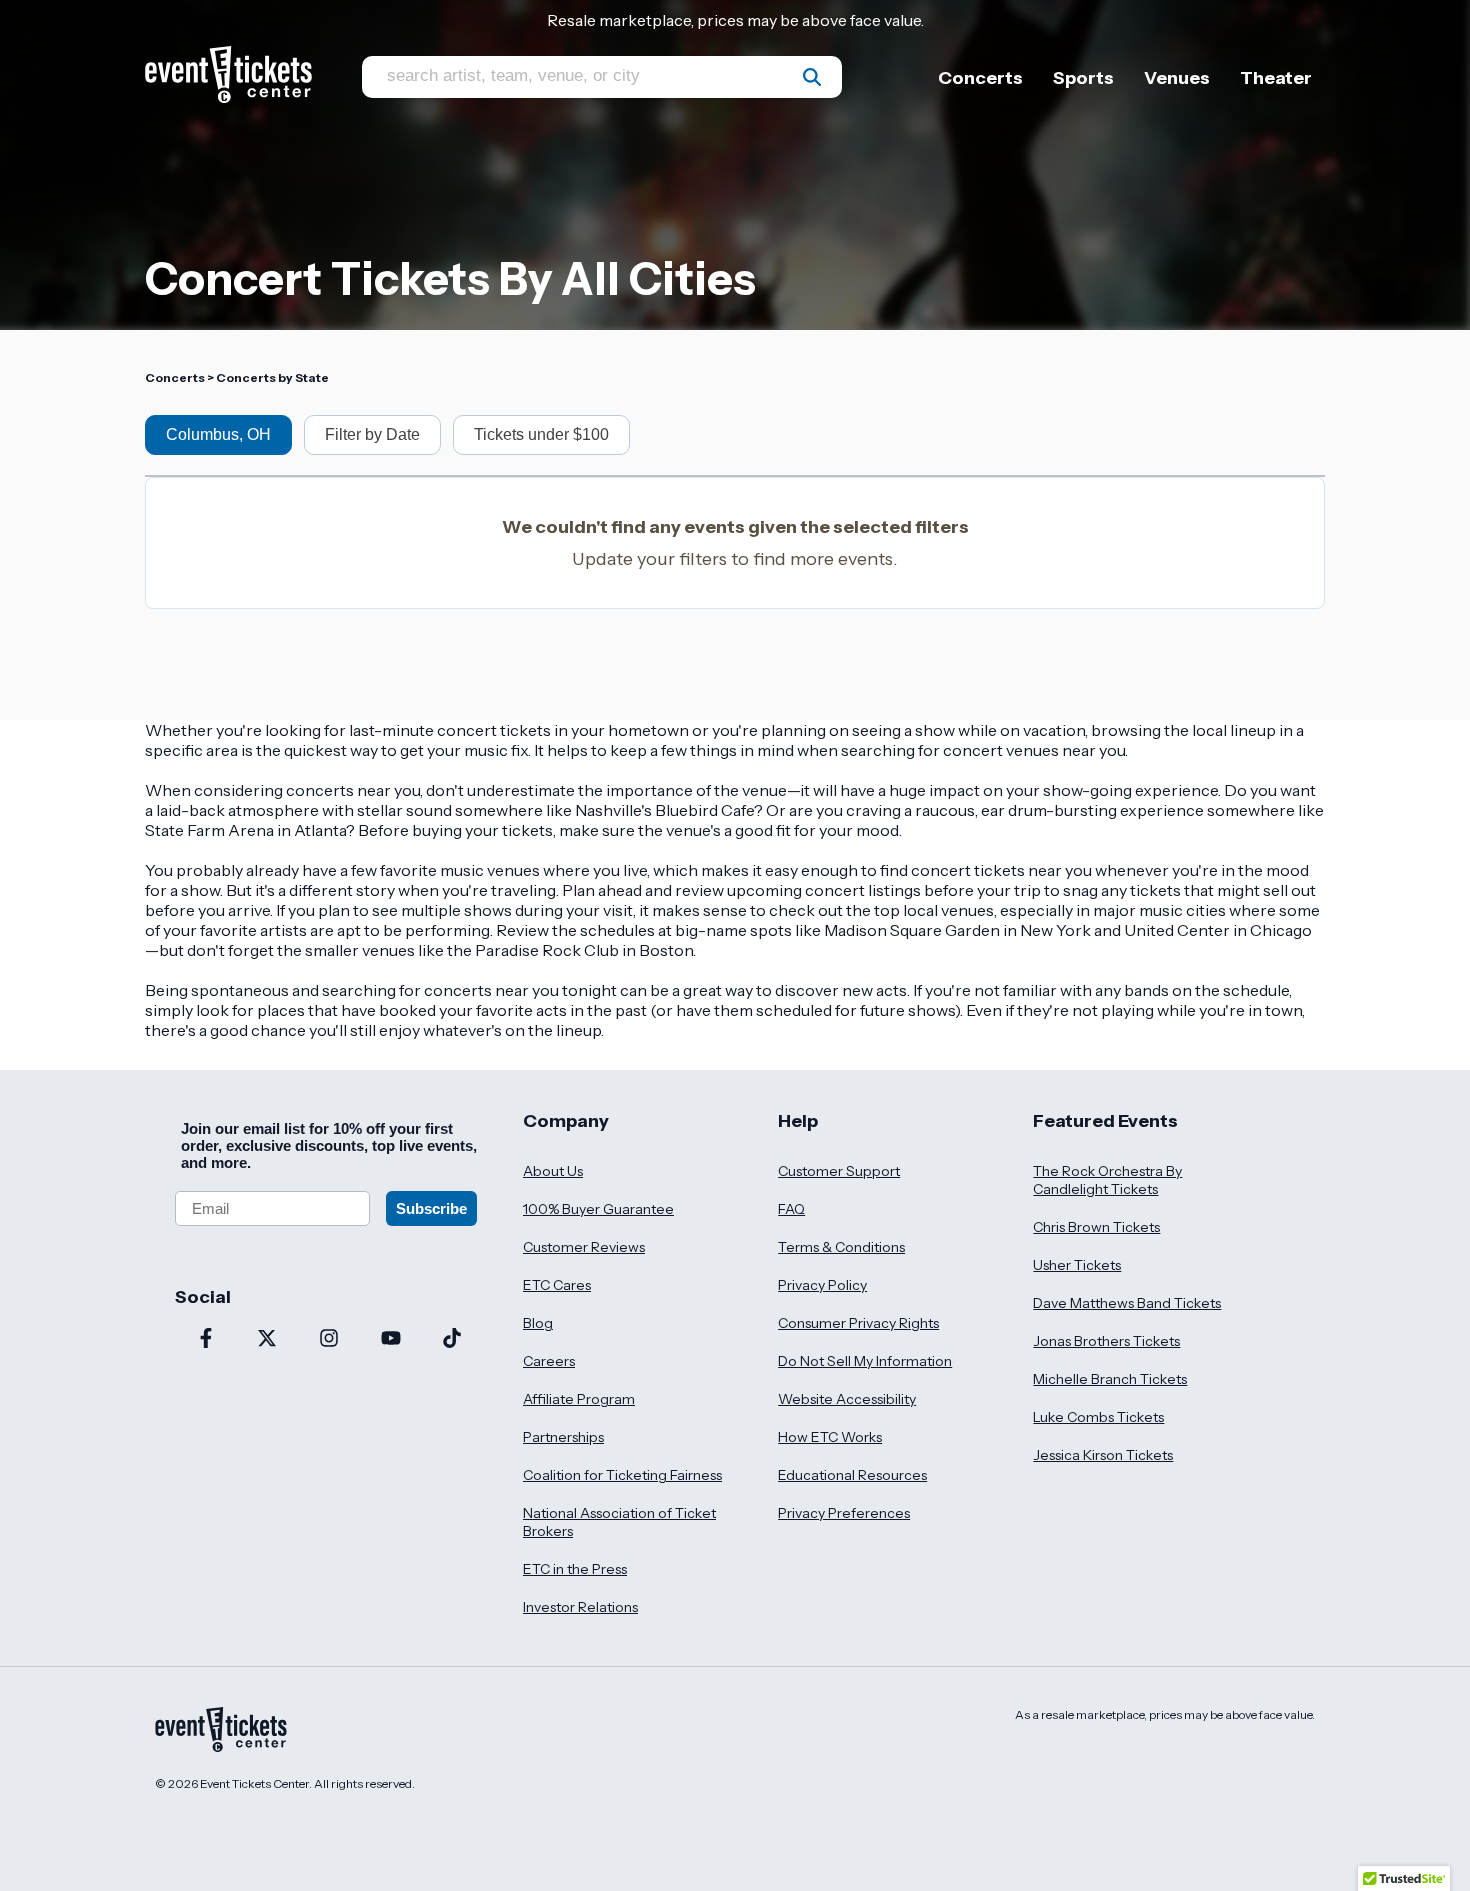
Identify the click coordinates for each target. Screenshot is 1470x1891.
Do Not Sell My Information (865, 1361)
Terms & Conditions (841, 1247)
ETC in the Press (575, 1569)
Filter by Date (372, 434)
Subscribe (431, 1208)
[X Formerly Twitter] (268, 1340)
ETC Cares (557, 1285)
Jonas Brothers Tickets (1106, 1341)
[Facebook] (206, 1340)
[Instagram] (329, 1340)
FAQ (791, 1209)
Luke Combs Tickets (1098, 1417)
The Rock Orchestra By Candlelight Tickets (1107, 1180)
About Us (553, 1171)
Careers (549, 1361)
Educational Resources (852, 1475)
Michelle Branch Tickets (1110, 1379)
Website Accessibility (847, 1399)
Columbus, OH (218, 434)
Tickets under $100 (541, 434)
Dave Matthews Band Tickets (1127, 1303)
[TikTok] (452, 1340)
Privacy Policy (822, 1285)
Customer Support (839, 1171)
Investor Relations (580, 1607)
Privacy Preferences (844, 1513)
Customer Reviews (584, 1247)
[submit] (812, 77)
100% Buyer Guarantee (598, 1209)
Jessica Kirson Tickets (1103, 1455)
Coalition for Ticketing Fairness (622, 1475)
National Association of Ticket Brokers (619, 1522)
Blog (538, 1323)
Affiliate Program (579, 1399)
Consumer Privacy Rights (858, 1323)
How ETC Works (830, 1437)
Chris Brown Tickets (1096, 1227)
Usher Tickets (1077, 1265)
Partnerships (563, 1437)
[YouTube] (391, 1340)
